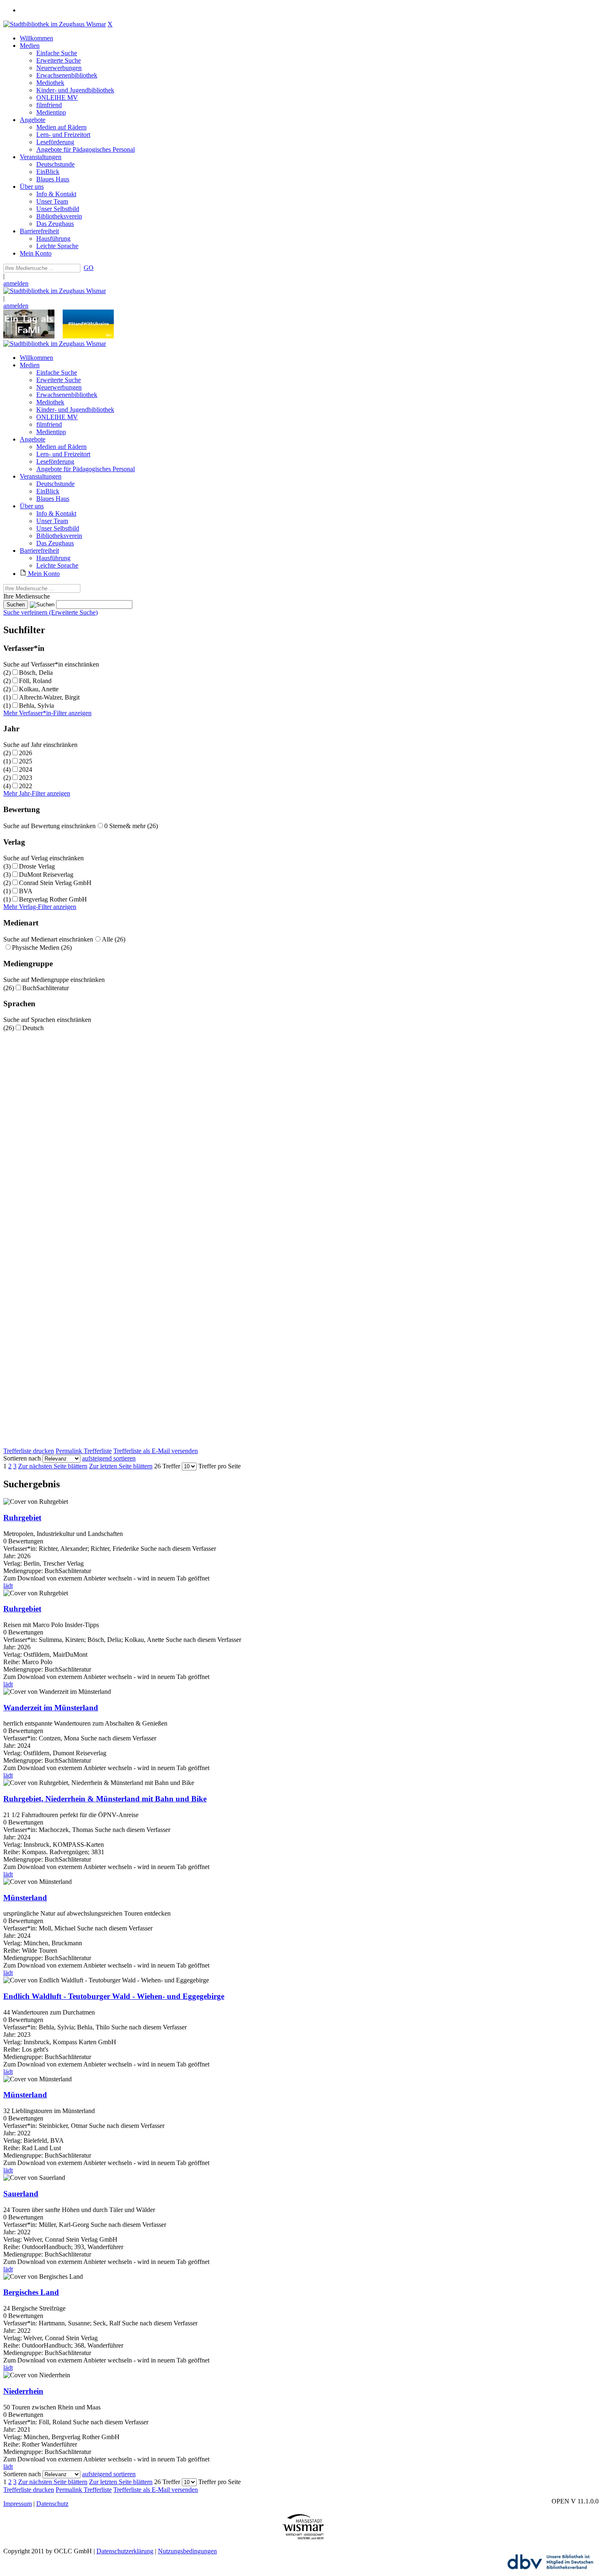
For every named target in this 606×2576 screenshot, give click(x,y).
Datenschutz (52, 2504)
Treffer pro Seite (220, 1466)
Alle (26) (114, 939)
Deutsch (33, 1028)
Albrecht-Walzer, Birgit (49, 697)
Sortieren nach (22, 1458)
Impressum (18, 2504)
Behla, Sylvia (36, 706)
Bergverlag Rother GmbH (53, 899)
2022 (26, 786)
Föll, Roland (35, 681)
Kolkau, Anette (39, 689)
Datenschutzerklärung (125, 2551)
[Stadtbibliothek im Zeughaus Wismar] (55, 24)
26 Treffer (167, 1466)
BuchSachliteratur (46, 988)
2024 (26, 769)
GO (89, 268)
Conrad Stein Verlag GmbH (55, 883)
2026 (26, 753)
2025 (26, 761)
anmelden (16, 283)
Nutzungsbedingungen (187, 2551)
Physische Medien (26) (42, 948)
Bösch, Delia (36, 673)
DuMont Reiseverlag (46, 875)
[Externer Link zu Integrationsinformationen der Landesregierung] (88, 336)
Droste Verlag (37, 866)
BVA (26, 891)
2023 (26, 778)
